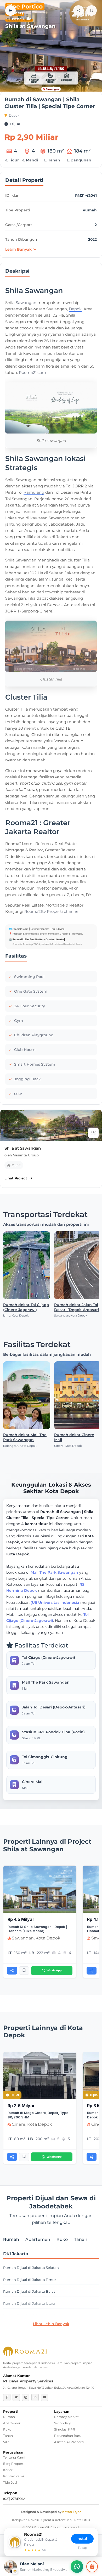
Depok (14, 116)
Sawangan (26, 303)
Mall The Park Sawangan (54, 1572)
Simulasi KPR (65, 2429)
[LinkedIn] (35, 2397)
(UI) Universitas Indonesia (55, 1602)
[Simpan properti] (24, 1971)
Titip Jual (10, 2482)
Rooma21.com (32, 372)
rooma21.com (20, 929)
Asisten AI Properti (69, 2442)
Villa (6, 2442)
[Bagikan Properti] (12, 1971)
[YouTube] (44, 2397)
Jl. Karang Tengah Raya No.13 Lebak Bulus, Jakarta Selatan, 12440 (49, 2388)
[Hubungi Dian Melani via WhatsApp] (77, 2567)
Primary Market (66, 2417)
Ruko (7, 2429)
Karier (8, 2470)
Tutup (82, 2548)
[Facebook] (7, 2397)
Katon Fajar (72, 2512)
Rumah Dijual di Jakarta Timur (30, 2280)
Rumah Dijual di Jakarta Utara (29, 2304)
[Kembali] (10, 10)
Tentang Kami (14, 2457)
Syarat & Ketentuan (56, 2520)
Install (82, 2539)
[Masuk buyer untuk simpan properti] (92, 10)
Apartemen (12, 2423)
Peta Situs (82, 2520)
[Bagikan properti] (78, 10)
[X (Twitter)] (16, 2397)
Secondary (63, 2423)
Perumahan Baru (68, 2436)
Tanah (8, 2436)
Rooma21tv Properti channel (52, 911)
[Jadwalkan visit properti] (92, 2567)
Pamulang (34, 492)
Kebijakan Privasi (25, 2520)
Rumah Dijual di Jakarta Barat (29, 2291)
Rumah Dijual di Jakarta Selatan (31, 2268)
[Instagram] (26, 2397)
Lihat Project (16, 1178)
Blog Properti (14, 2464)
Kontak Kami (13, 2476)
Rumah (9, 2417)
